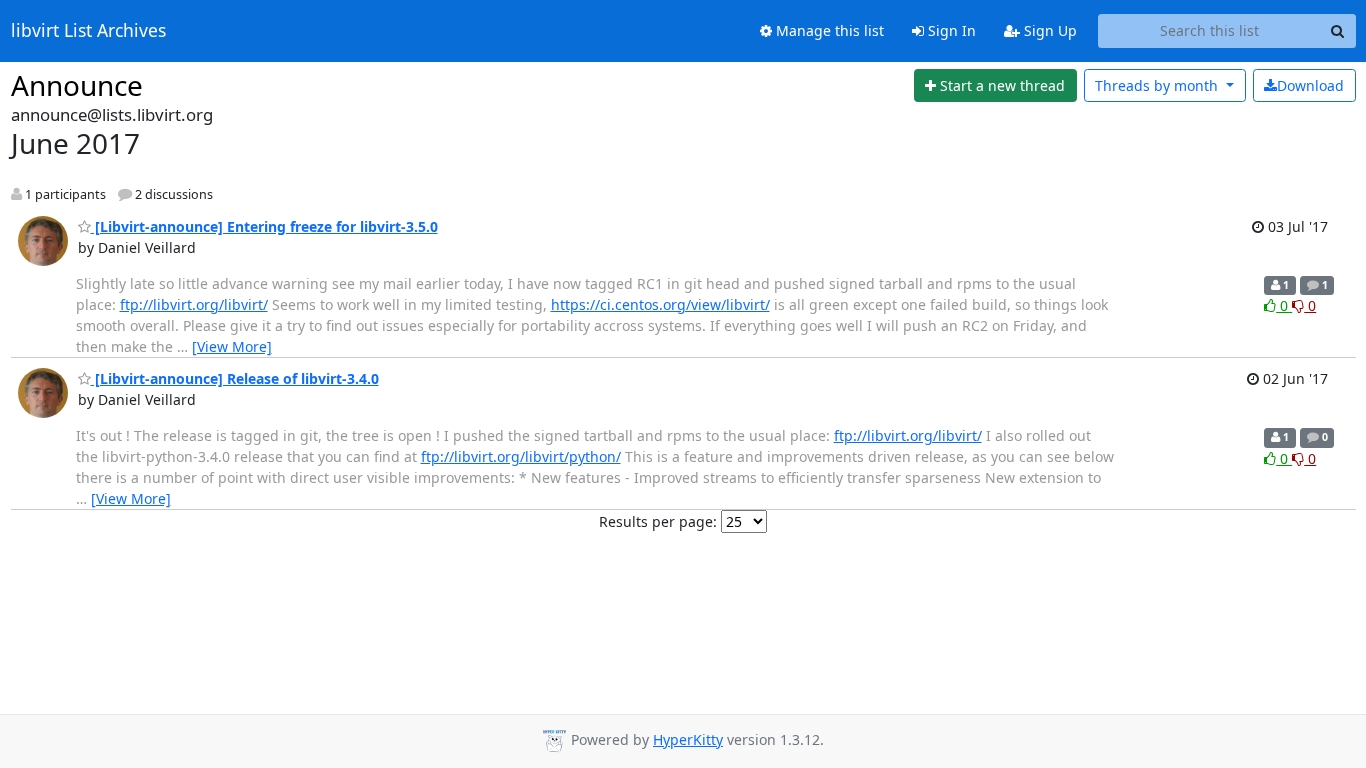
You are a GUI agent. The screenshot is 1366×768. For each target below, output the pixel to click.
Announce (77, 85)
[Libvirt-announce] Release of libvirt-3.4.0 (235, 378)
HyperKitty (688, 739)
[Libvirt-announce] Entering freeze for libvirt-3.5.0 (264, 226)
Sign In (950, 30)
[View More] (232, 346)
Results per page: (658, 521)
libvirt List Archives (88, 31)
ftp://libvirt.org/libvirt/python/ (521, 456)
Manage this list (828, 30)
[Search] (1338, 31)
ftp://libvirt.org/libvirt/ (194, 304)
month (1158, 85)
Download (1310, 85)
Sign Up (1048, 30)
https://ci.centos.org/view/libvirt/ (660, 304)
